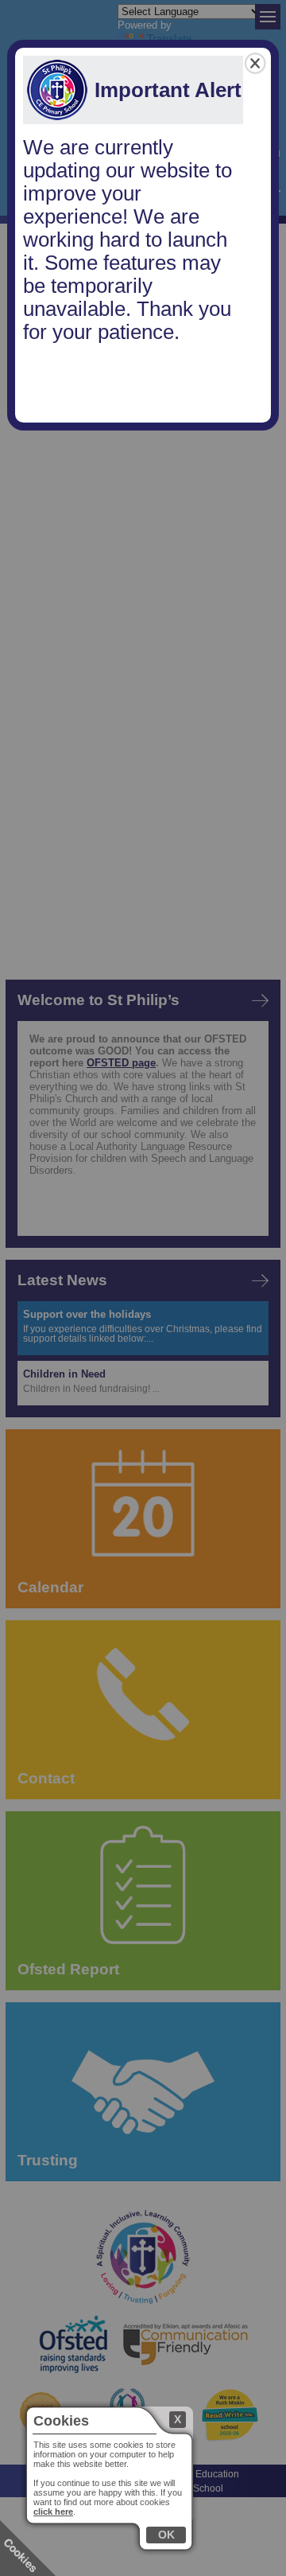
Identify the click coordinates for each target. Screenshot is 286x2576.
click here (53, 2512)
